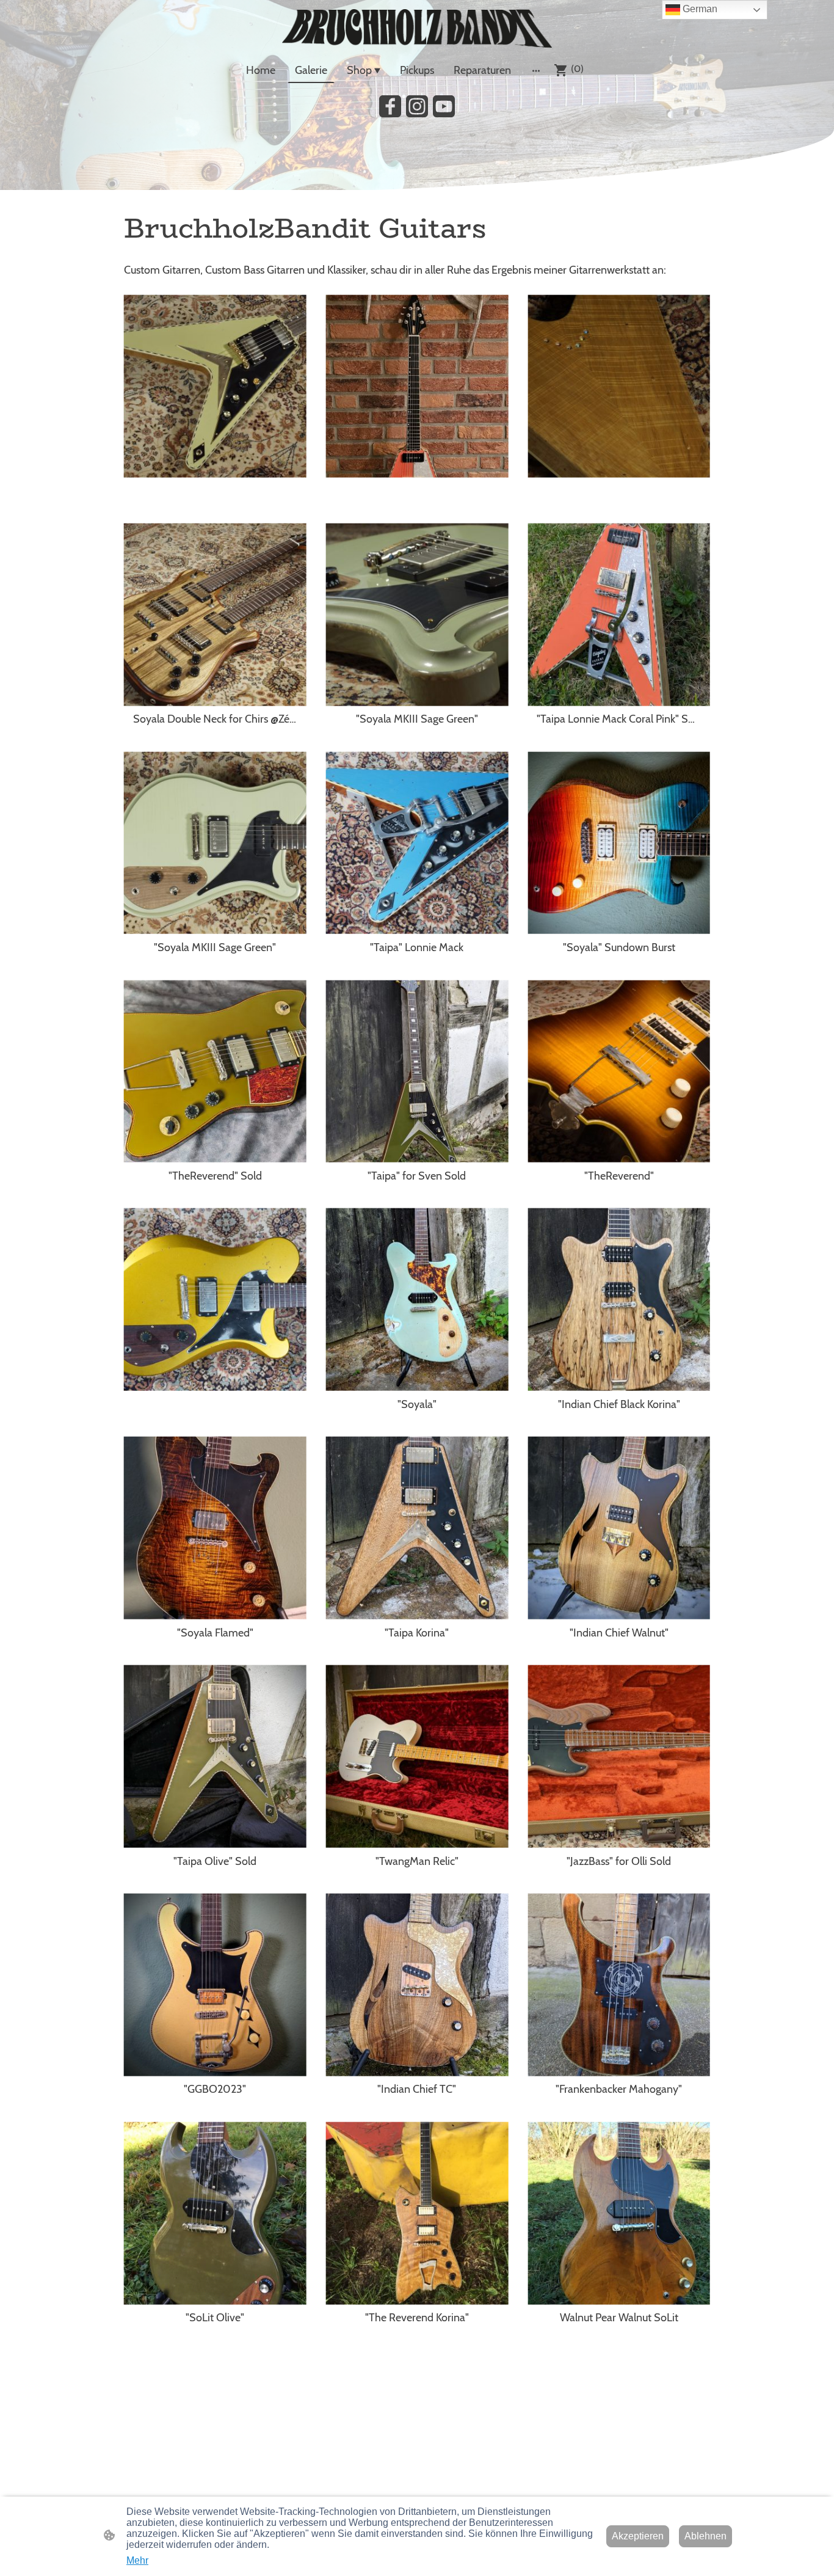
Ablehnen (705, 2536)
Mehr (137, 2560)
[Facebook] (390, 106)
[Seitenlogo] (417, 28)
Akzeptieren (638, 2536)
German (699, 9)
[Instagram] (417, 106)
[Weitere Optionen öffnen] (536, 71)
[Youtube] (444, 106)
